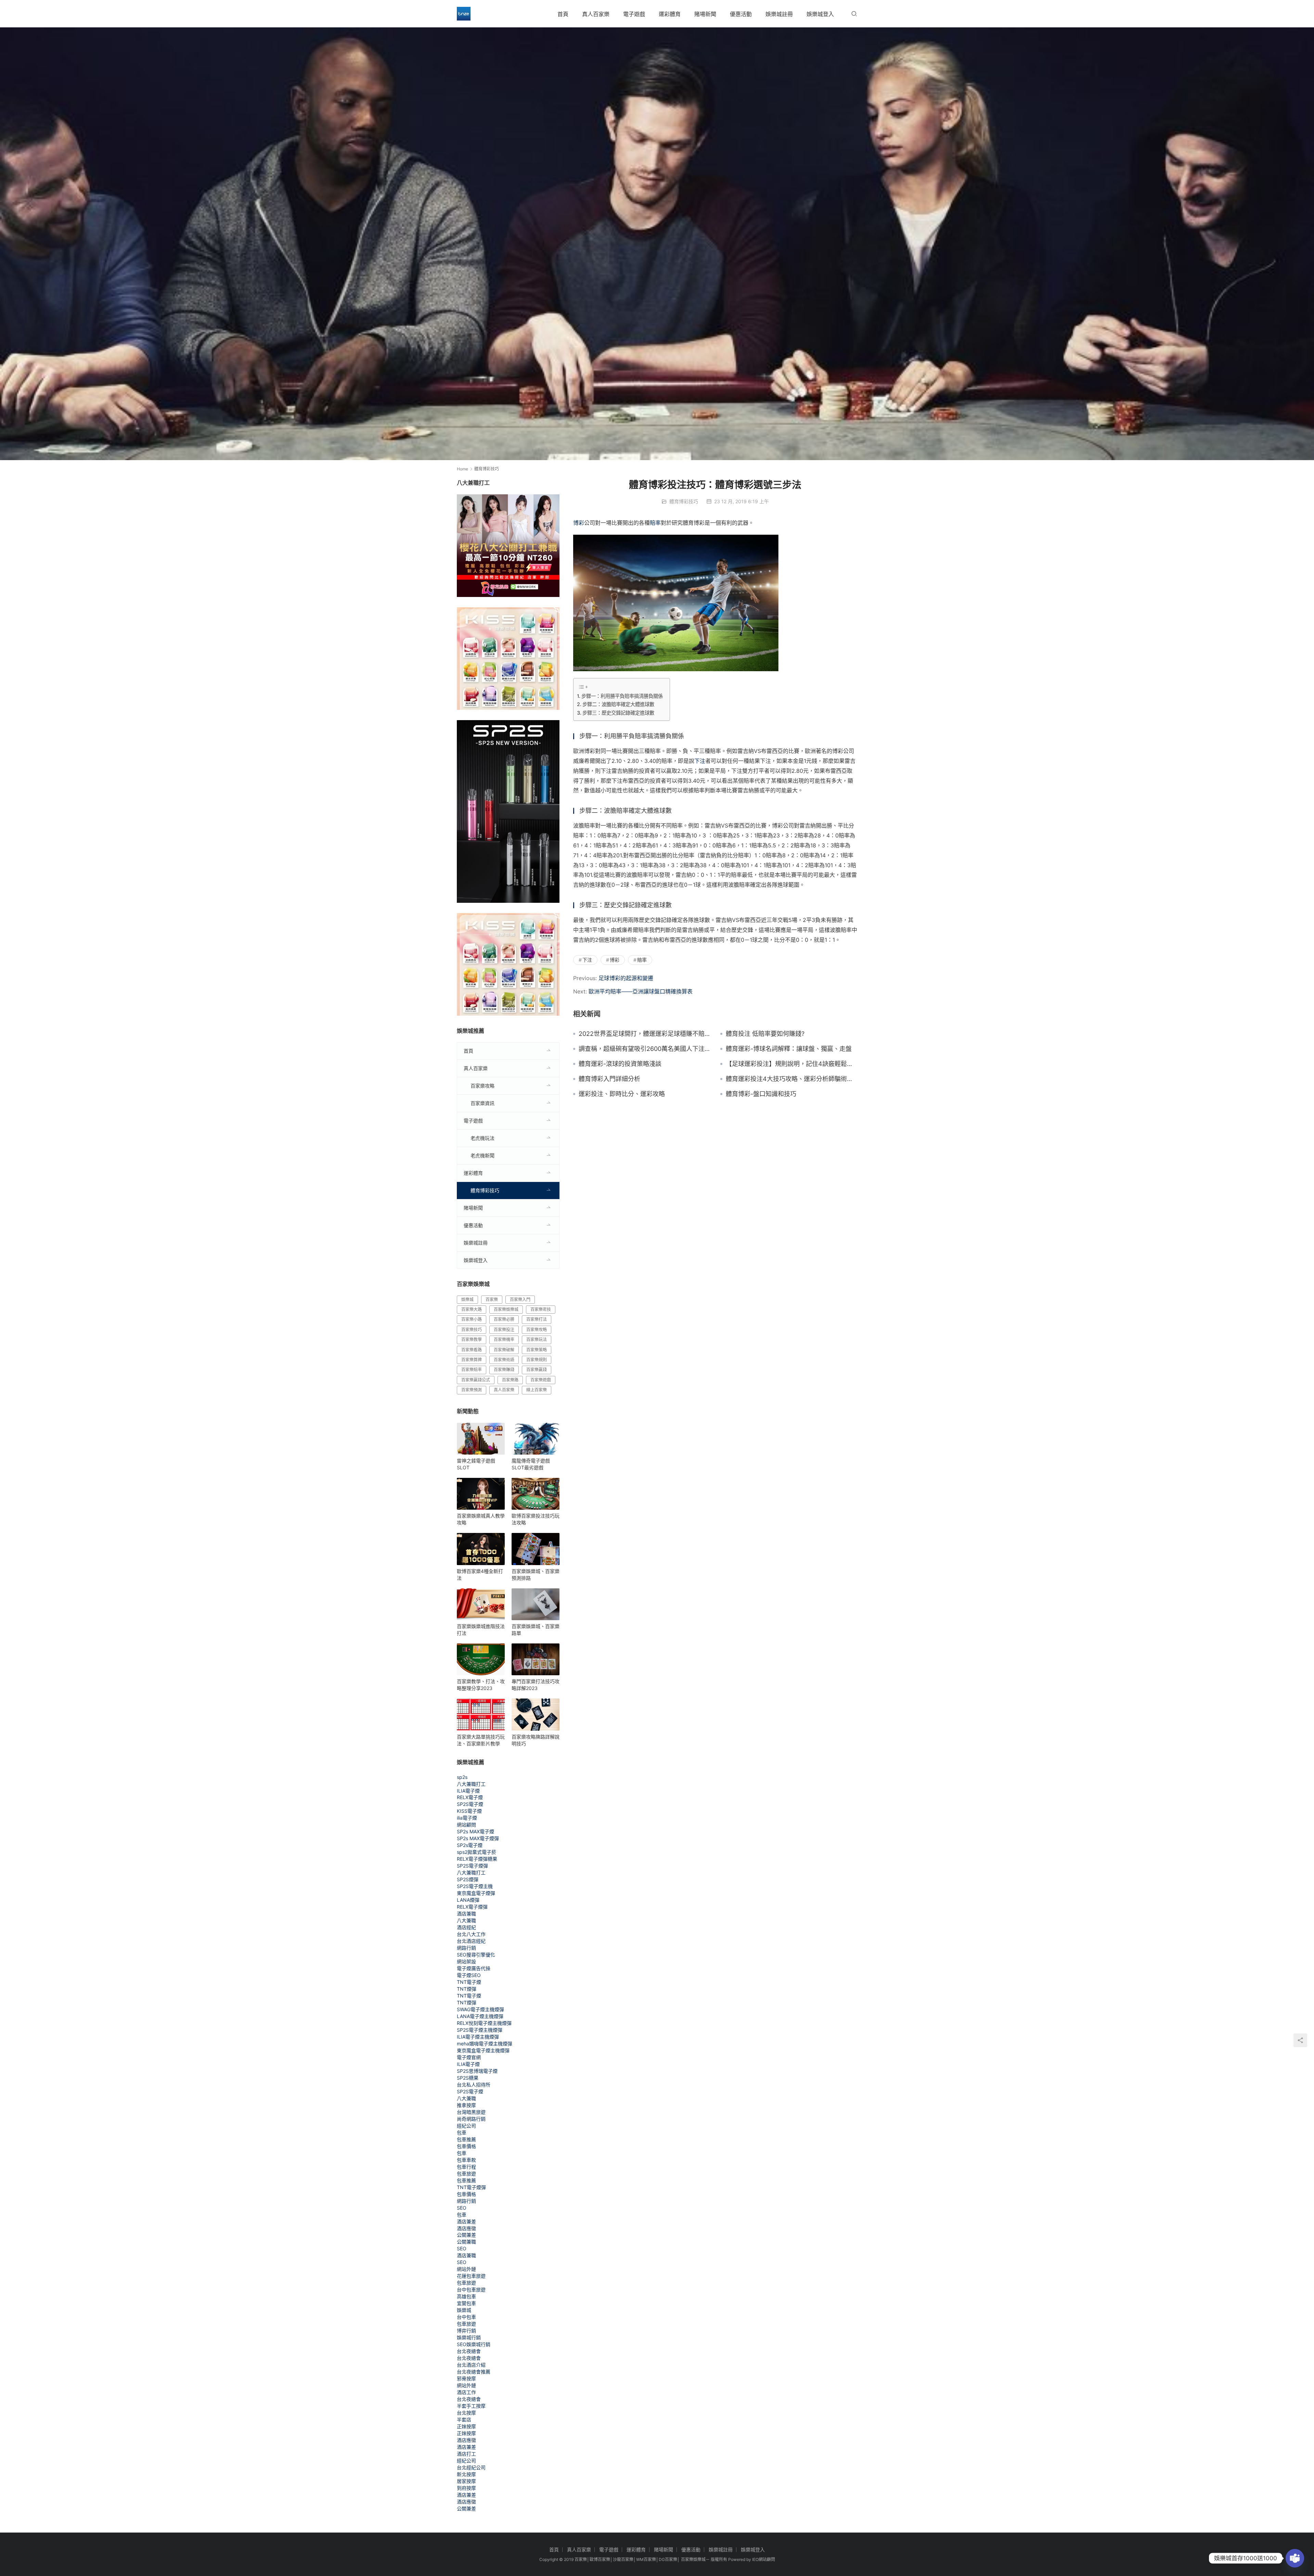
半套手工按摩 (471, 2406)
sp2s (462, 1777)
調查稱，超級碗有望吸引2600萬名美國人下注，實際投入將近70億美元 (644, 1049)
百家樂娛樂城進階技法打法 (481, 1630)
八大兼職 (466, 1920)
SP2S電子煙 (470, 1804)
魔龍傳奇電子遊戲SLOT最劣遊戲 (531, 1464)
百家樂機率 (504, 1339)
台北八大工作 (471, 1934)
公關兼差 (466, 2235)
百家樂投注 (504, 1330)
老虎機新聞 (482, 1155)
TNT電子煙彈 (471, 2187)
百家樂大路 (472, 1309)
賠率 (655, 523)
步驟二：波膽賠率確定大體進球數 (618, 704)
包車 (462, 2132)
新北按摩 (466, 2474)
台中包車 (466, 2317)
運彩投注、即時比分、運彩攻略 (622, 1094)
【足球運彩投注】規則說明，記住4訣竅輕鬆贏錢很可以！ (791, 1064)
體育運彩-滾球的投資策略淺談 (620, 1064)
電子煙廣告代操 (474, 1968)
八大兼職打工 (471, 1784)
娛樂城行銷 (469, 2337)
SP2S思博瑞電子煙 (477, 2071)
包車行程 (466, 2167)
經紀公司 (466, 2126)
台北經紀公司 (471, 2467)
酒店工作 (466, 2392)
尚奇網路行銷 (471, 2119)
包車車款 (466, 2160)
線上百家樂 (537, 1390)
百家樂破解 (504, 1350)
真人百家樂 (596, 14)
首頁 (563, 14)
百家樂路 (510, 1380)
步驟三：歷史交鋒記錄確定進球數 (618, 713)
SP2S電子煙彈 (472, 1866)
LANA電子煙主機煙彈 (480, 2016)
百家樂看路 (472, 1350)
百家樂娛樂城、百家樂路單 (536, 1630)
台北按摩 (466, 2413)
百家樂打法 (537, 1319)
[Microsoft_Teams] (1295, 2558)
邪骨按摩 (466, 2378)
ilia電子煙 (467, 1818)
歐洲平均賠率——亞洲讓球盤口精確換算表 (641, 991)
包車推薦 (466, 2139)
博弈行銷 (466, 2331)
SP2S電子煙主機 (475, 1886)
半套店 (464, 2419)
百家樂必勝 (504, 1319)
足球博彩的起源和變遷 (626, 978)
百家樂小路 (472, 1319)
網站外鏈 (466, 2269)
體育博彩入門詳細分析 (609, 1079)
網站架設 (466, 1961)
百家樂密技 (541, 1309)
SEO (462, 2208)
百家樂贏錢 (537, 1370)
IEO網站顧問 (764, 2559)
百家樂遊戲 (541, 1380)
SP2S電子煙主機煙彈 (480, 2030)
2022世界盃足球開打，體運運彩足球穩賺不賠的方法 (644, 1034)
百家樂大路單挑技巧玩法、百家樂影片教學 (481, 1740)
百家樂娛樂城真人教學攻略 (481, 1519)
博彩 (579, 523)
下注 (700, 761)
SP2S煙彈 (468, 1879)
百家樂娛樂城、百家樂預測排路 (536, 1575)
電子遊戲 (634, 14)
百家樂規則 (537, 1360)
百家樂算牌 (472, 1360)
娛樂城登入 (820, 14)
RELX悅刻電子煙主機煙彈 (484, 2023)
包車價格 (466, 2146)
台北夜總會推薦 (474, 2372)
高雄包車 (466, 2296)
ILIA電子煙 (468, 1791)
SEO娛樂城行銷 (474, 2344)
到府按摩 (466, 2488)
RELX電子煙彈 (472, 1907)
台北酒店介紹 (471, 2365)
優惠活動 (741, 14)
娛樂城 (467, 1299)
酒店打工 (466, 2454)
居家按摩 (466, 2481)
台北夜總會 (469, 2351)
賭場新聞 (705, 14)
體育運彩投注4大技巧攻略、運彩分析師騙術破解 (791, 1079)
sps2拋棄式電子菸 (476, 1852)
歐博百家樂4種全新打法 (480, 1575)
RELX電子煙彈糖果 (477, 1859)
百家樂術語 (504, 1360)
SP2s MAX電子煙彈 (478, 1838)
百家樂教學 (472, 1339)
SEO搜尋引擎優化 (476, 1955)
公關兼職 (466, 2242)
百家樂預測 (472, 1390)
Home (462, 469)
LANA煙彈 (468, 1900)
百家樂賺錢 (504, 1370)
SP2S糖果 (468, 2078)
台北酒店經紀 (471, 1941)
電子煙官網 (469, 2057)
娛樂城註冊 (779, 14)
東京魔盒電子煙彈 (476, 1893)
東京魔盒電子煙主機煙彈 (483, 2050)
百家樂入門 (520, 1299)
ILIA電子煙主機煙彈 (478, 2037)
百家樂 (492, 1299)
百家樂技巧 (472, 1330)
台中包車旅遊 (471, 2289)
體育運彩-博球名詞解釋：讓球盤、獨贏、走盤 (789, 1049)
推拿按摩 (466, 2105)
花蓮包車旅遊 (471, 2276)
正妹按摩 (466, 2426)
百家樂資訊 (482, 1103)
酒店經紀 (466, 1927)
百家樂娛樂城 (506, 1309)
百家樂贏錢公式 (476, 1380)
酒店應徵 (466, 2228)
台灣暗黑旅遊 (471, 2112)
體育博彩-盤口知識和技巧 (761, 1094)
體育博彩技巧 (684, 501)
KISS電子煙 (469, 1811)
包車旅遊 (466, 2174)
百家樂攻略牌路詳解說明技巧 (536, 1740)
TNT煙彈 (467, 1989)
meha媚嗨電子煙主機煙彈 (485, 2044)
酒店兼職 (466, 1914)
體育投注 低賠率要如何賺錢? (765, 1034)
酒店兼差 (466, 2221)
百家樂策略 (537, 1350)
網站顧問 (466, 1825)
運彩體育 (670, 14)
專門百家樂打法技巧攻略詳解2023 (536, 1685)
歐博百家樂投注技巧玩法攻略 (536, 1519)
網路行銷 (466, 1948)
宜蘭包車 (466, 2303)
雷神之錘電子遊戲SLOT (476, 1464)
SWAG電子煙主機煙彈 (480, 2009)
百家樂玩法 (537, 1339)
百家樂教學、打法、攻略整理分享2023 (481, 1685)
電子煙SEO (469, 1975)
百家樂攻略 (482, 1086)
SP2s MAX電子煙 (475, 1831)
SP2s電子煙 (470, 1845)
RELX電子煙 (470, 1797)
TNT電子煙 (469, 1982)
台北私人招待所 (474, 2085)
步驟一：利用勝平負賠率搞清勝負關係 (622, 696)
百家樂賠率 (472, 1370)
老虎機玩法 (482, 1138)
